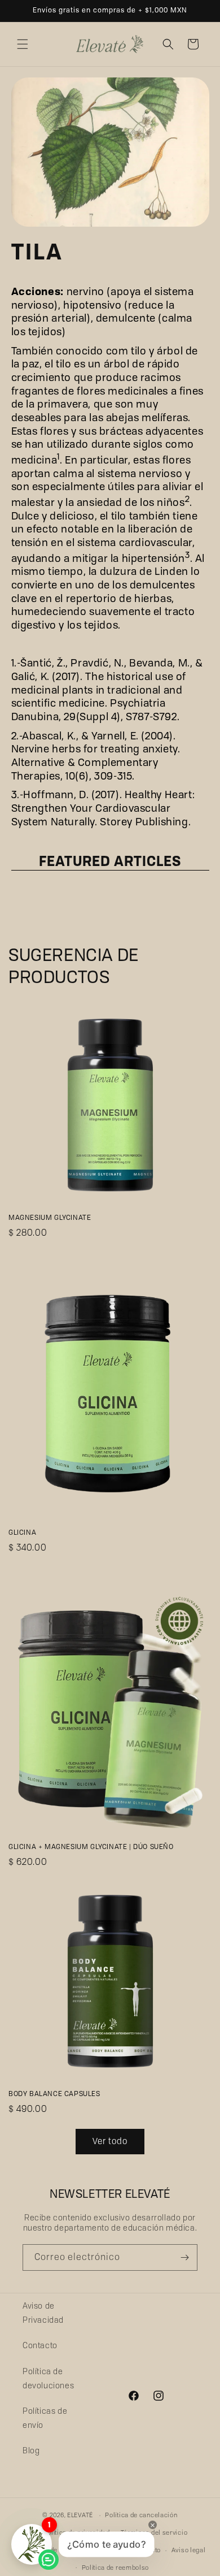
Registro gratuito (60, 1356)
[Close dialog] (196, 1210)
